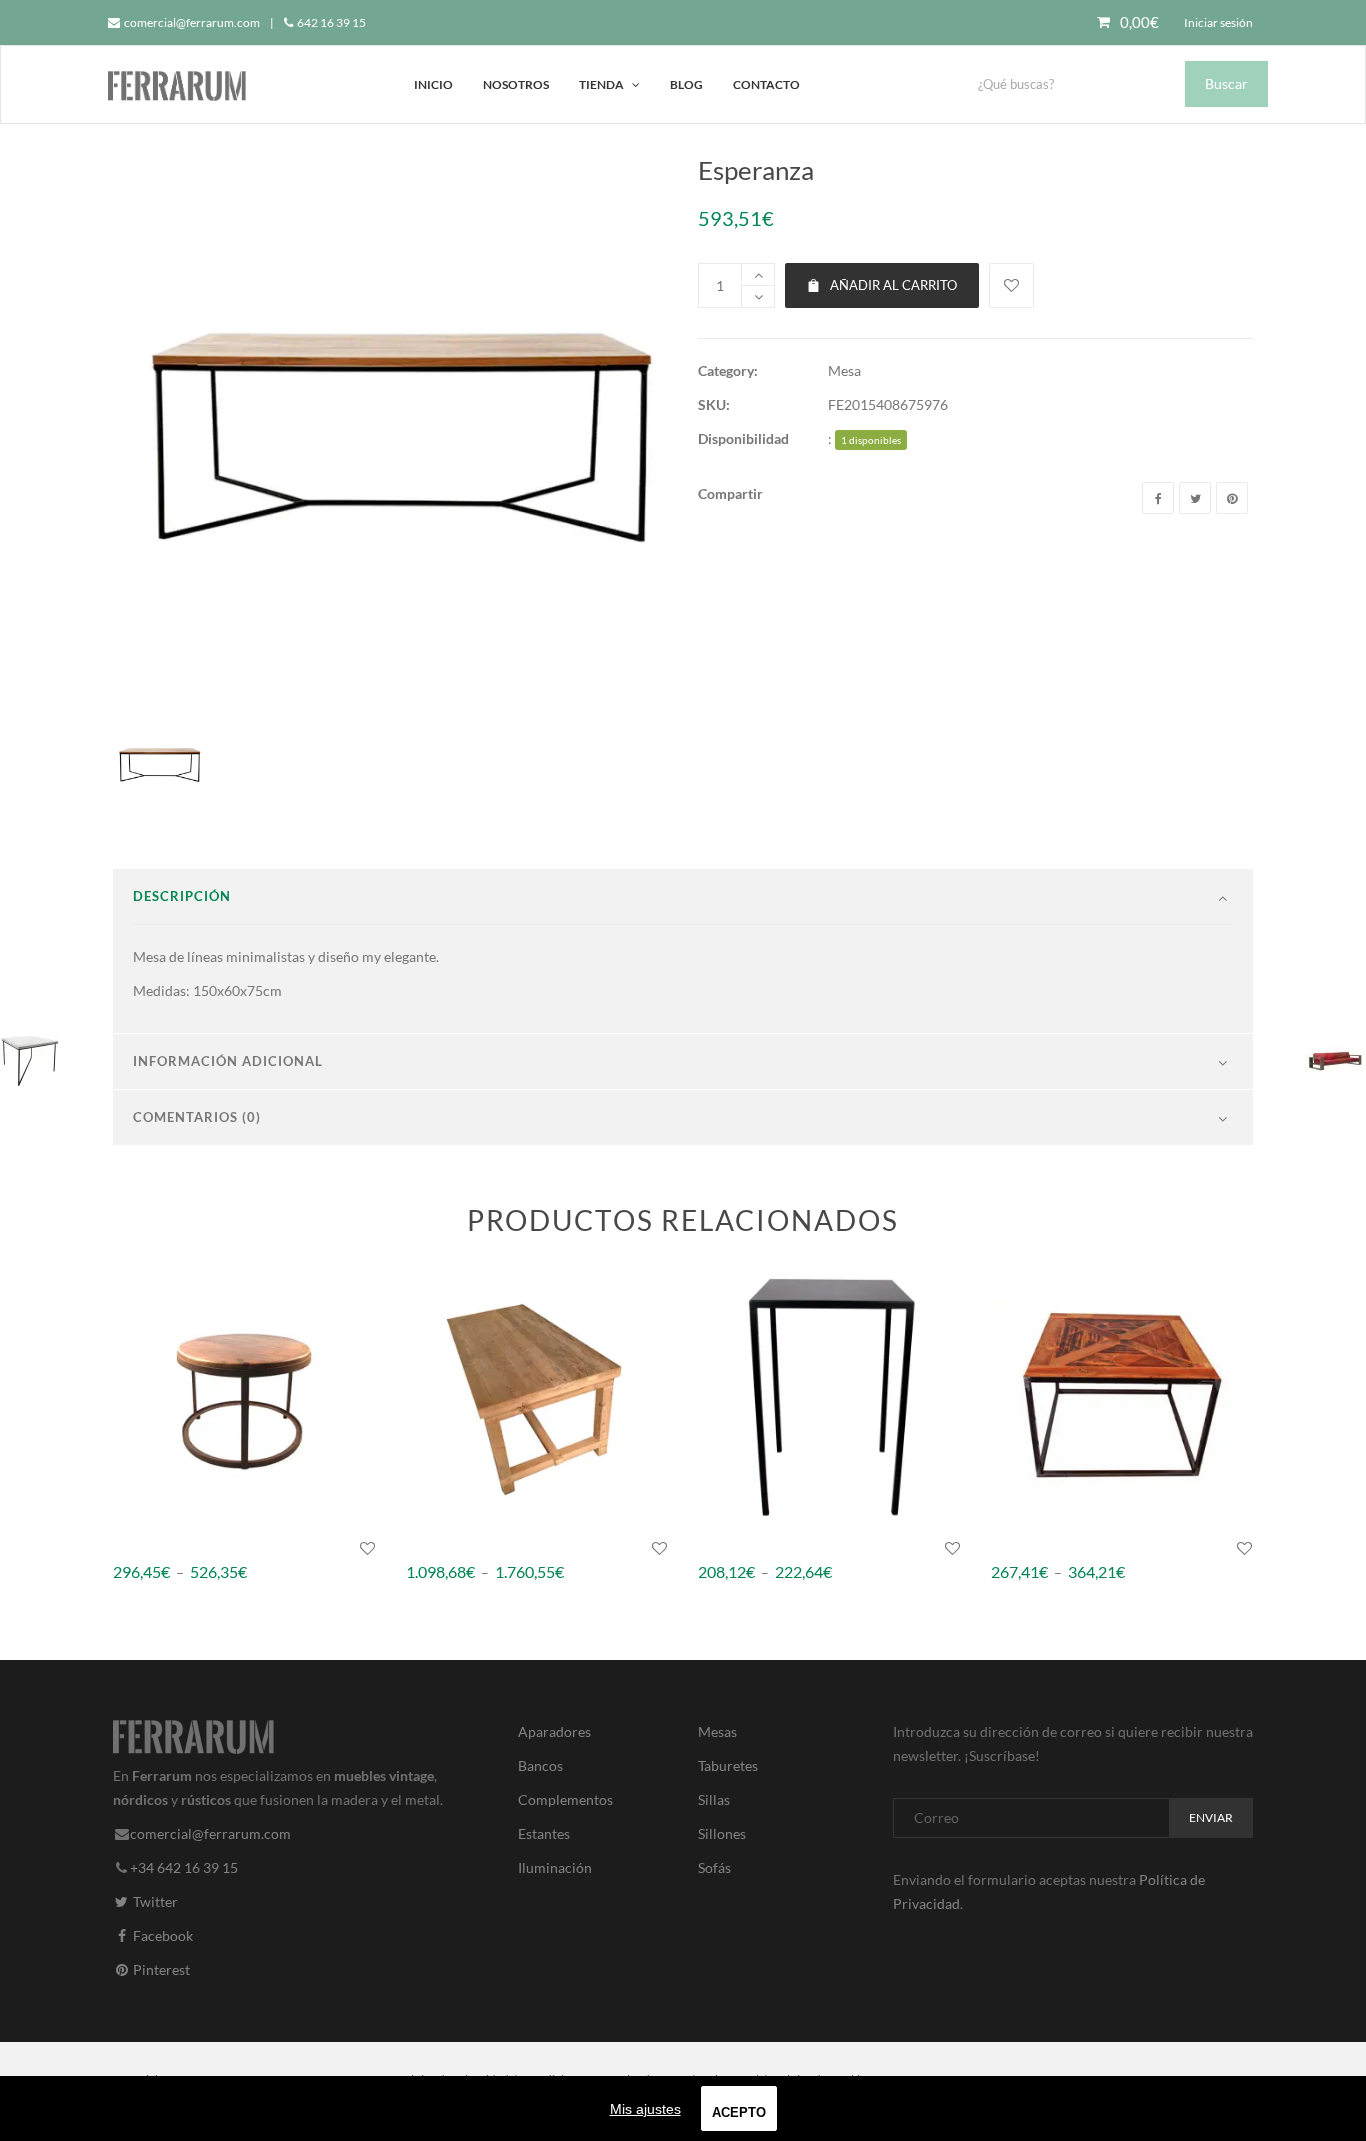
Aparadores (554, 1731)
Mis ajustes (645, 2109)
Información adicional (228, 1061)
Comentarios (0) (197, 1117)
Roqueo (1015, 1547)
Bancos (540, 1765)
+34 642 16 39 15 (184, 1867)
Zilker (131, 1547)
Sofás (714, 1867)
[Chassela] (537, 1395)
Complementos (565, 1799)
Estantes (544, 1833)
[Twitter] (1195, 498)
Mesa (844, 370)
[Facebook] (1158, 498)
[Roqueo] (1122, 1395)
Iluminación (555, 1867)
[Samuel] (829, 1395)
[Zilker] (244, 1395)
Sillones (722, 1833)
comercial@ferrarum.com (191, 22)
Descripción (182, 896)
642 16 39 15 (330, 22)
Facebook (161, 1935)
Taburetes (728, 1765)
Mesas (717, 1731)
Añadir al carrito (893, 285)
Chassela (433, 1547)
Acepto (739, 2112)
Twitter (154, 1901)
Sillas (714, 1799)
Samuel (720, 1547)
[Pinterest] (1232, 498)
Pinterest (160, 1969)
